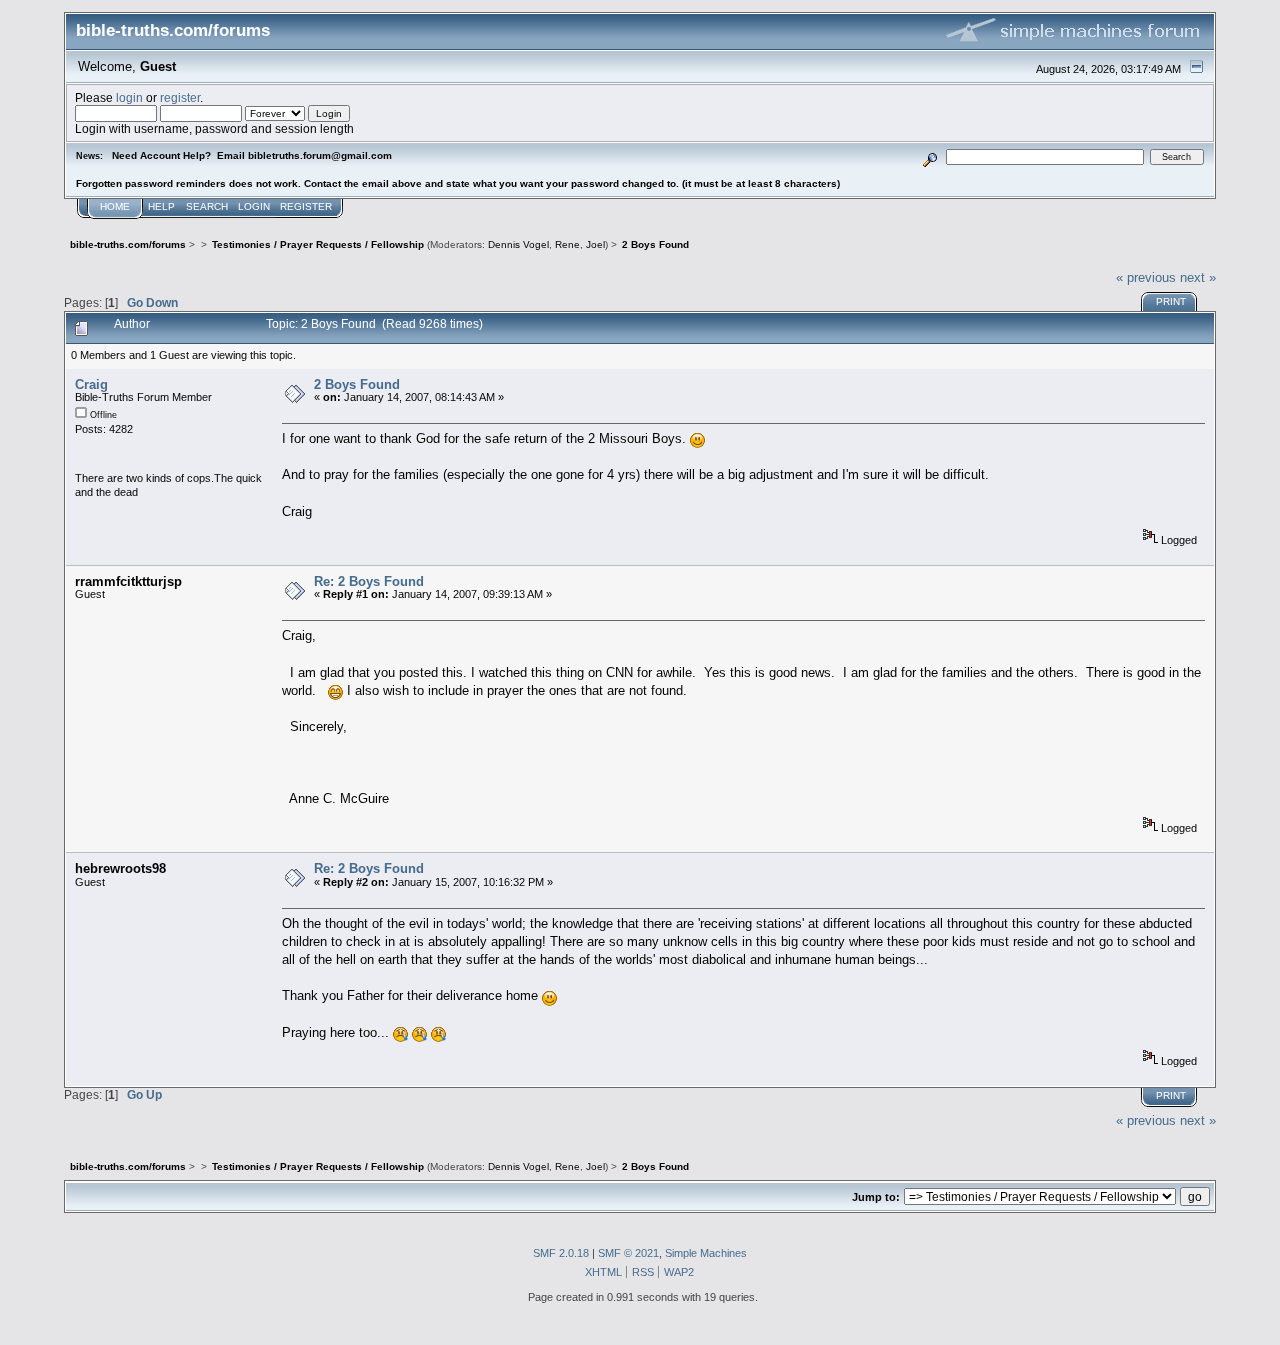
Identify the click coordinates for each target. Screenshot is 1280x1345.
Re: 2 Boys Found (369, 581)
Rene (567, 244)
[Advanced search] (930, 156)
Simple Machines (706, 1253)
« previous (1146, 277)
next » (1198, 277)
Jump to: (876, 1197)
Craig (91, 384)
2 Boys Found (357, 384)
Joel (595, 244)
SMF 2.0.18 (561, 1253)
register (180, 97)
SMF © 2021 (628, 1253)
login (129, 97)
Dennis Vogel (518, 244)
